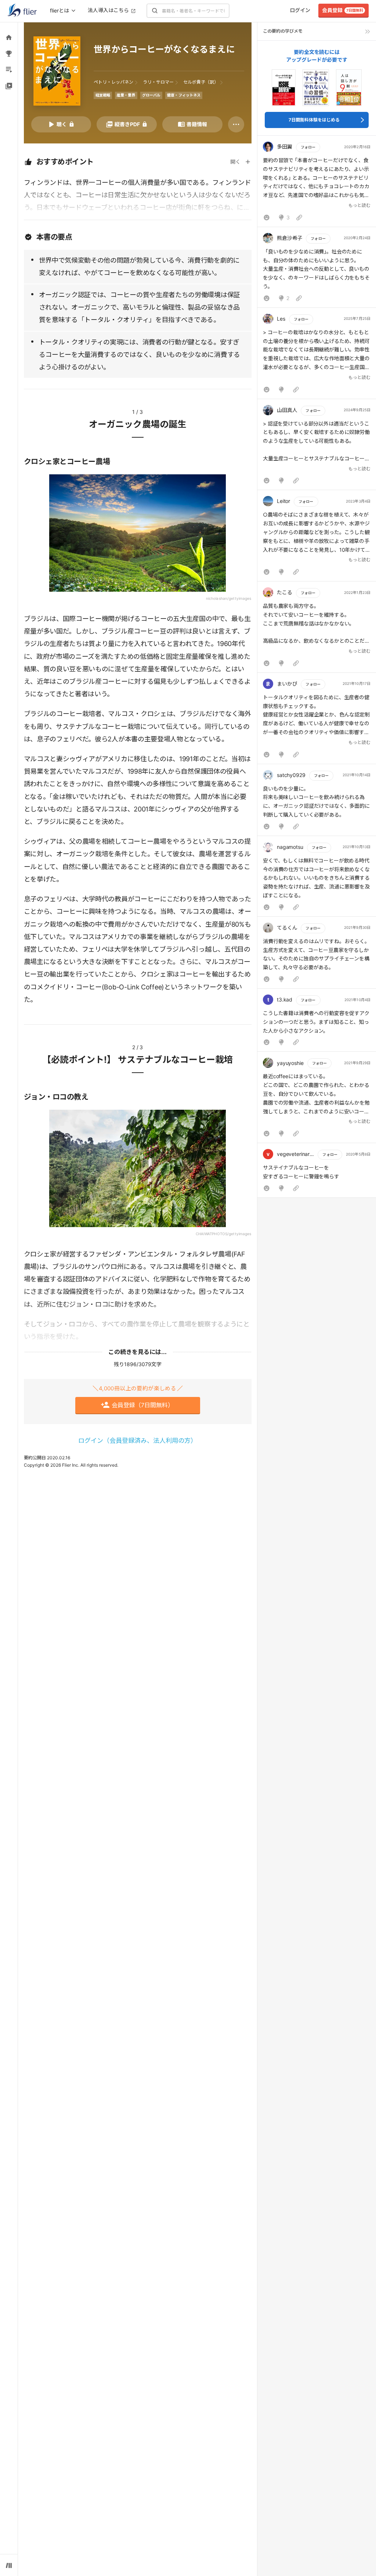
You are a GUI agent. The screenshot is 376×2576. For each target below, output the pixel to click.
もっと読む (359, 205)
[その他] (236, 124)
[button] (317, 183)
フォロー (308, 147)
